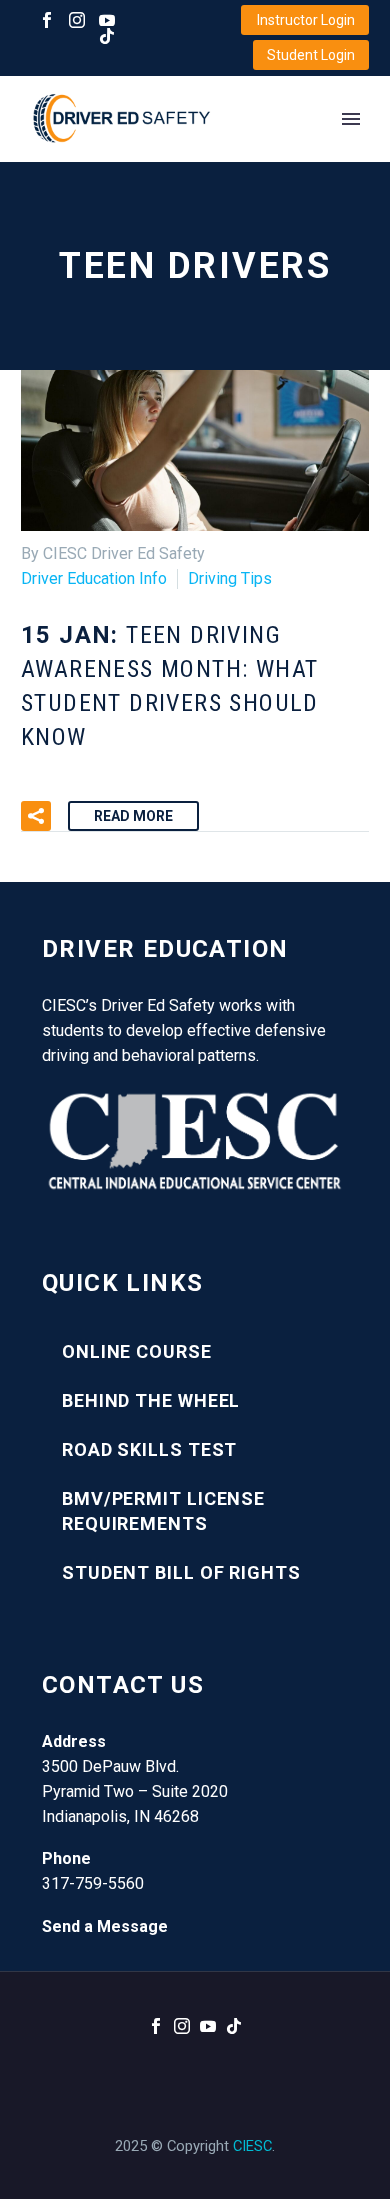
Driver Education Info (94, 578)
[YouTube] (107, 20)
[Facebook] (47, 20)
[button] (36, 816)
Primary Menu (351, 119)
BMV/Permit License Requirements (163, 1511)
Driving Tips (230, 578)
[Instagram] (77, 20)
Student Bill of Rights (181, 1572)
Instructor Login (306, 20)
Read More (133, 816)
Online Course (137, 1351)
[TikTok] (107, 36)
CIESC (252, 2146)
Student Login (311, 55)
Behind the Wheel (151, 1400)
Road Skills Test (149, 1449)
